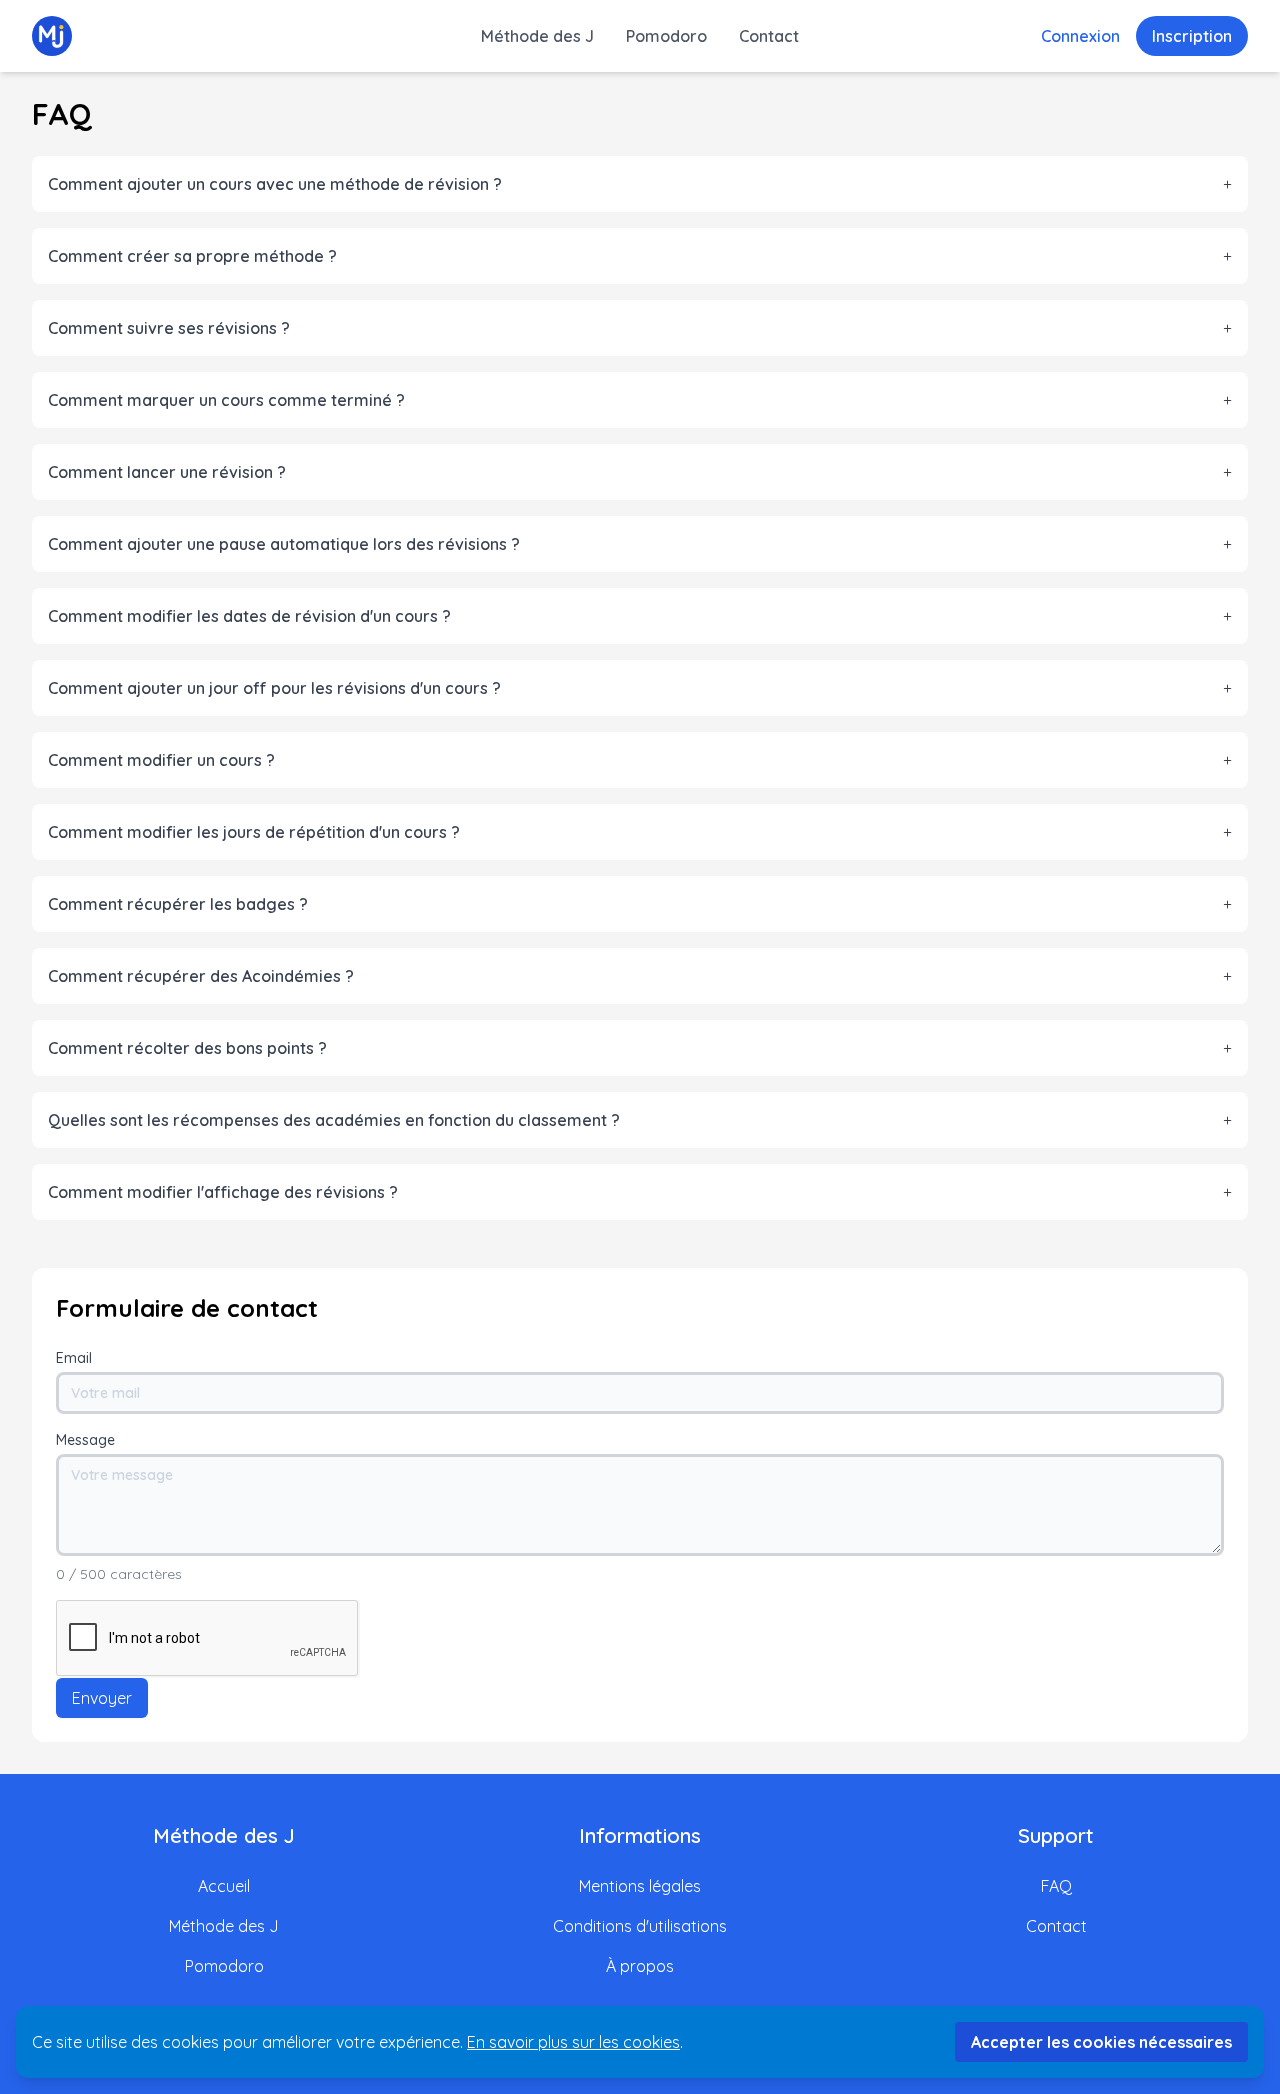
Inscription (1192, 36)
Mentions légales (640, 1886)
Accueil (224, 1886)
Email (74, 1358)
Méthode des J (537, 36)
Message (85, 1440)
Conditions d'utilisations (640, 1926)
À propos (640, 1966)
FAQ (1056, 1886)
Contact (769, 36)
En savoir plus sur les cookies (573, 2042)
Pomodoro (666, 36)
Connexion (1080, 36)
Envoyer (102, 1698)
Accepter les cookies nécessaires (1101, 2042)
